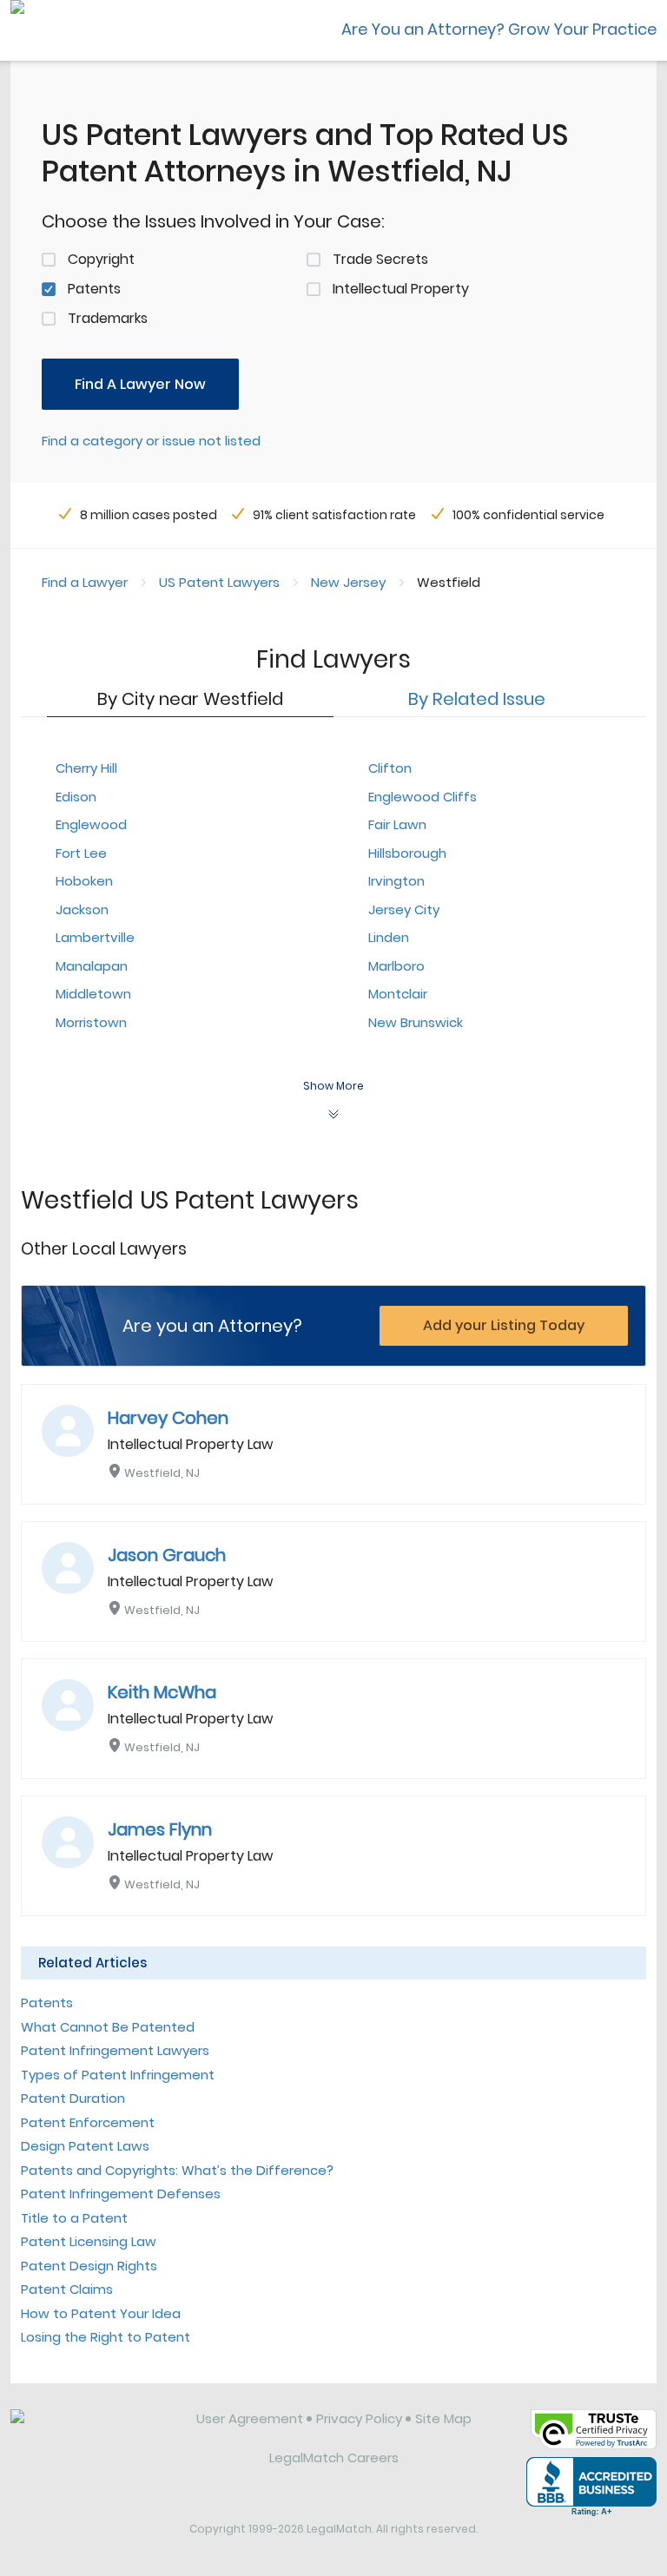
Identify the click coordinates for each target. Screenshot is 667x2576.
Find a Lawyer (85, 582)
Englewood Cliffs (423, 797)
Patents (94, 289)
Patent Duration (73, 2098)
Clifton (390, 768)
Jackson (82, 909)
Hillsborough (407, 853)
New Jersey (348, 582)
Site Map (443, 2418)
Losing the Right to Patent (106, 2337)
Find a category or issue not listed (151, 441)
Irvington (396, 881)
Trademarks (108, 318)
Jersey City (404, 909)
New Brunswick (416, 1022)
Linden (389, 937)
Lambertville (95, 937)
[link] (91, 2432)
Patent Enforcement (88, 2122)
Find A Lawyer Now (140, 384)
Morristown (91, 1022)
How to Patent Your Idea (101, 2313)
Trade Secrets (380, 259)
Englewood (91, 824)
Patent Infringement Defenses (121, 2194)
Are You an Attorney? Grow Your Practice (499, 29)
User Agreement (250, 2418)
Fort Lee (81, 853)
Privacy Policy (359, 2418)
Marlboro (396, 966)
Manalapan (92, 966)
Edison (76, 797)
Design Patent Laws (85, 2146)
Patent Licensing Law (89, 2241)
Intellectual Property (401, 289)
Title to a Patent (74, 2218)
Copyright (101, 259)
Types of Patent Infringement (118, 2075)
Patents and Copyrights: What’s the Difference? (177, 2170)
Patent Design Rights (89, 2266)
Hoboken (84, 881)
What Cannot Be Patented (108, 2027)
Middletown (93, 994)
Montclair (398, 994)
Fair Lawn (397, 824)
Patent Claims (67, 2289)
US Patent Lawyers (219, 582)
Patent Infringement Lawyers (115, 2050)
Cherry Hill (86, 768)
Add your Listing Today (504, 1325)
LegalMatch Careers (334, 2457)
